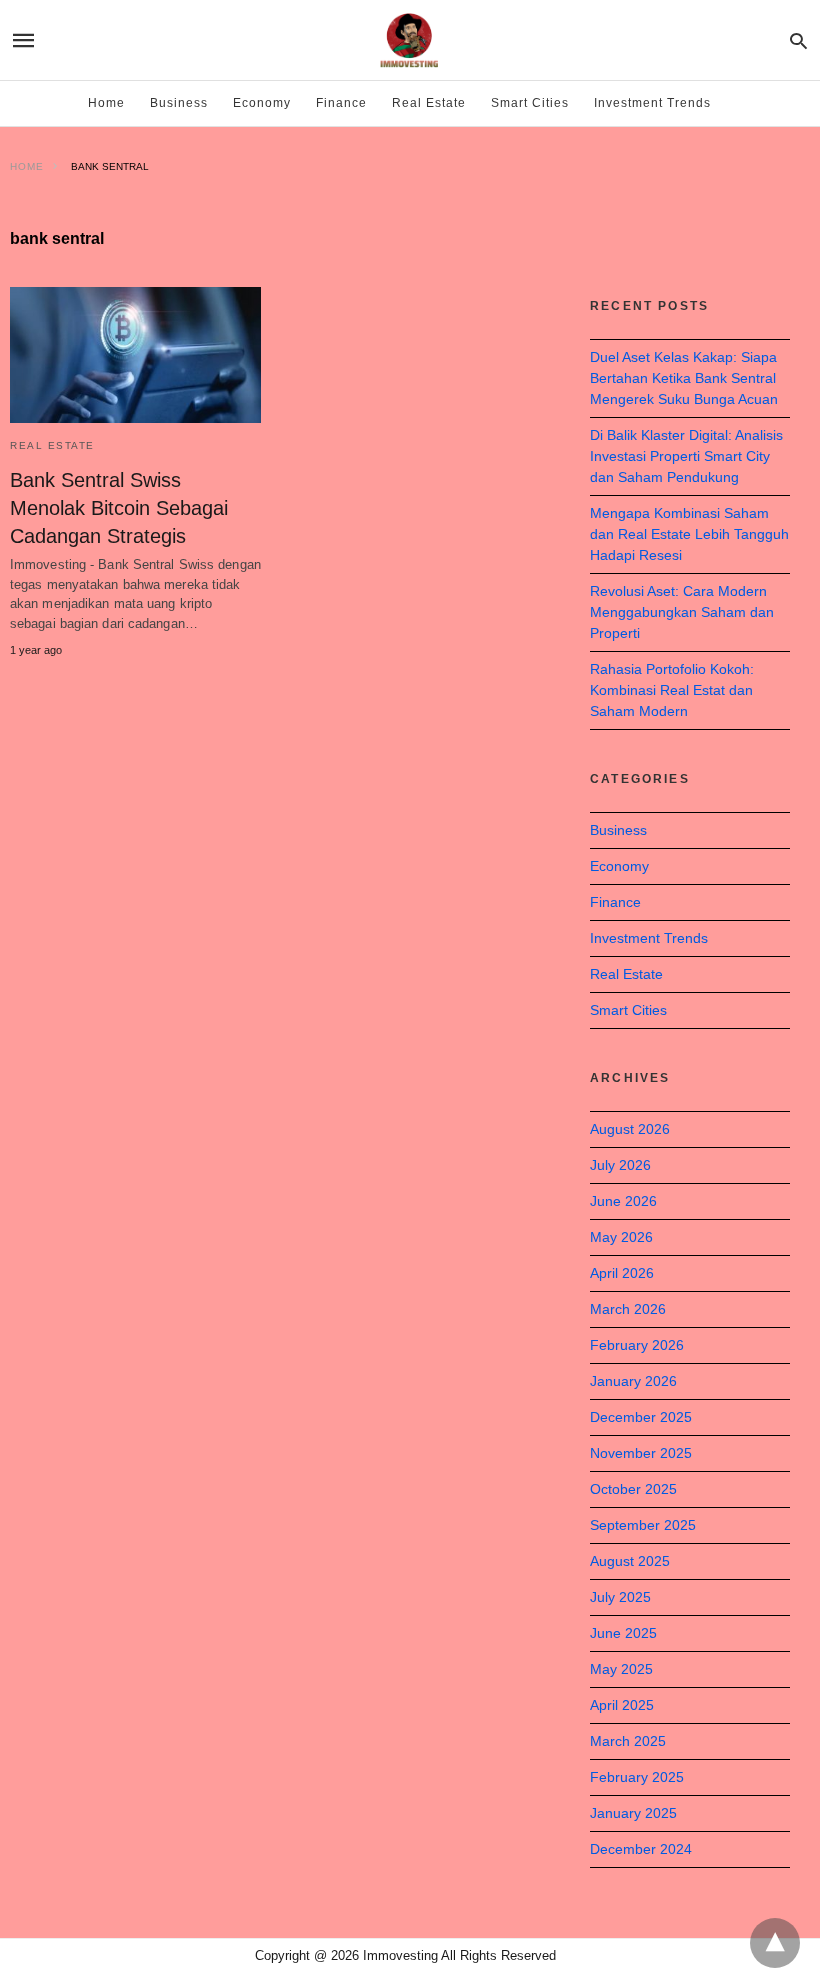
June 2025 (623, 1633)
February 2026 (637, 1345)
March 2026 (628, 1309)
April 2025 (622, 1705)
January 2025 (633, 1813)
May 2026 (621, 1237)
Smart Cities (530, 103)
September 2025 (643, 1525)
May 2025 (621, 1669)
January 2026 (633, 1381)
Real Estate (429, 103)
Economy (262, 103)
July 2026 (620, 1165)
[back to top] (775, 1943)
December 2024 (641, 1849)
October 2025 (633, 1489)
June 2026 (623, 1201)
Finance (341, 103)
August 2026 (630, 1129)
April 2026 (622, 1273)
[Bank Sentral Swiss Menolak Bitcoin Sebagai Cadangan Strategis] (135, 355)
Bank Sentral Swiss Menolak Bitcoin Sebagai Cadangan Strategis (119, 508)
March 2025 (628, 1741)
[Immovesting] (409, 40)
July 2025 (620, 1597)
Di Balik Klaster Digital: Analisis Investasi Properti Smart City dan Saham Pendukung (686, 456)
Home (106, 103)
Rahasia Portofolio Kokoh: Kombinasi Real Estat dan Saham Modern (672, 690)
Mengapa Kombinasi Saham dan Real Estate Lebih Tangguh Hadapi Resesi (689, 534)
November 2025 (641, 1453)
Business (179, 103)
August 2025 (630, 1561)
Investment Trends (652, 103)
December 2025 (641, 1417)
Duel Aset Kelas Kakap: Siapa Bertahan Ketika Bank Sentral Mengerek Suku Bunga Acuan (684, 378)
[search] (798, 40)
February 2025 (637, 1777)
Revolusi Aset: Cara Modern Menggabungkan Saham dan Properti (682, 612)
